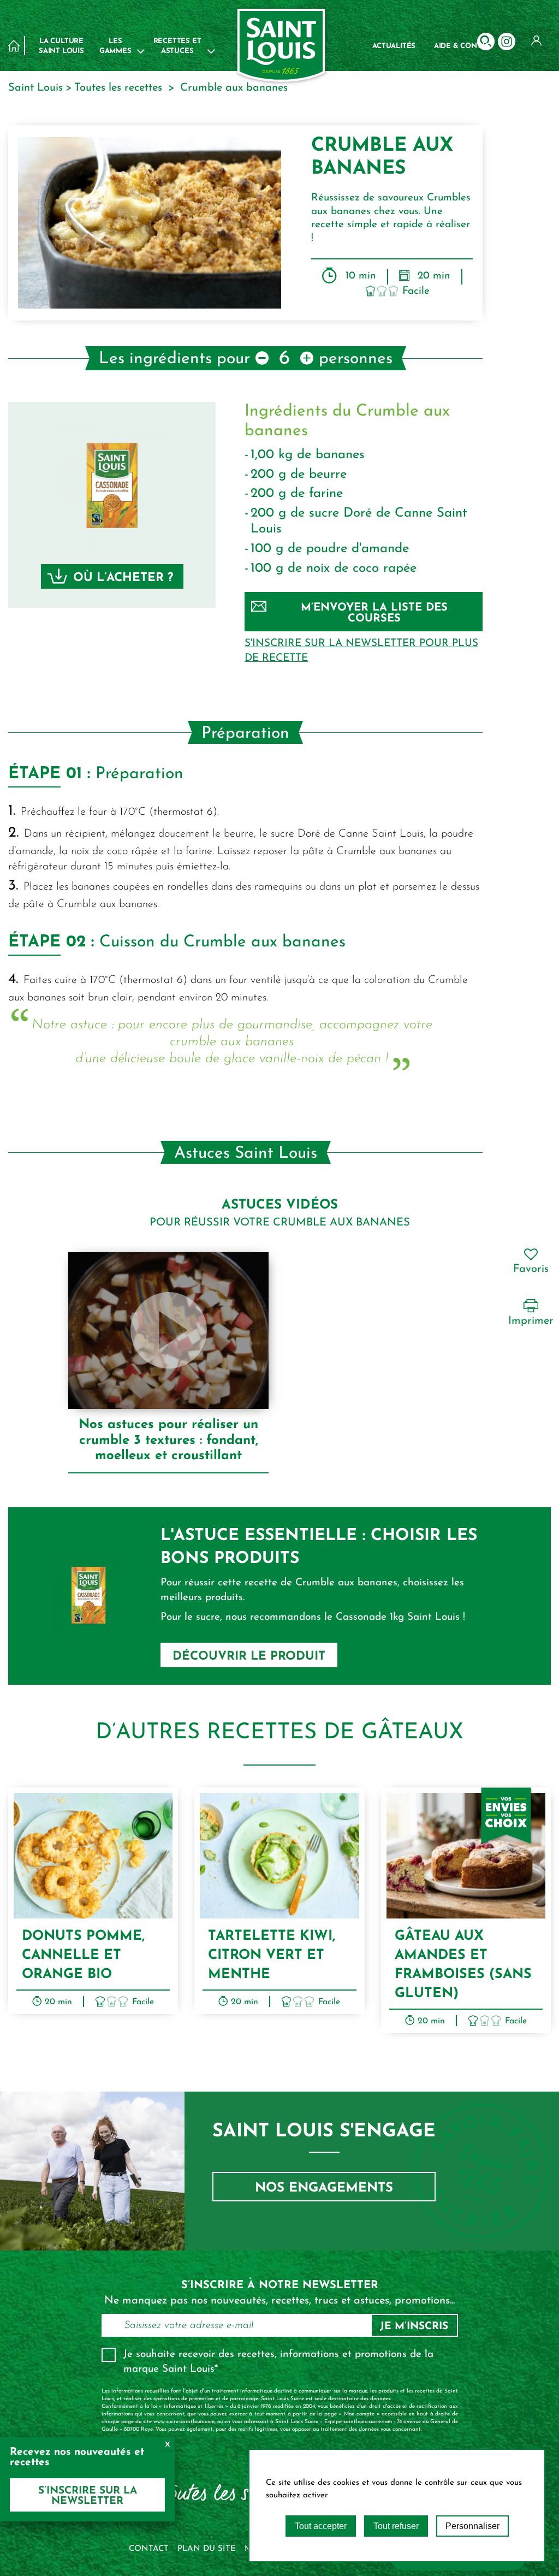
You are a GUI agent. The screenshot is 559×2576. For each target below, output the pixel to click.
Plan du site (207, 2549)
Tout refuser (396, 2526)
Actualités (394, 46)
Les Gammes (115, 46)
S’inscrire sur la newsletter (88, 2496)
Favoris (531, 1269)
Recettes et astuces (177, 46)
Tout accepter (321, 2526)
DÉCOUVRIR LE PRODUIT (249, 1657)
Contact (149, 2549)
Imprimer (531, 1321)
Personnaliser (472, 2526)
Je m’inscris (414, 2327)
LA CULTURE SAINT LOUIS (61, 46)
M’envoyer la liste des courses (374, 613)
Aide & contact (464, 46)
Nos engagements (324, 2188)
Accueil (14, 46)
